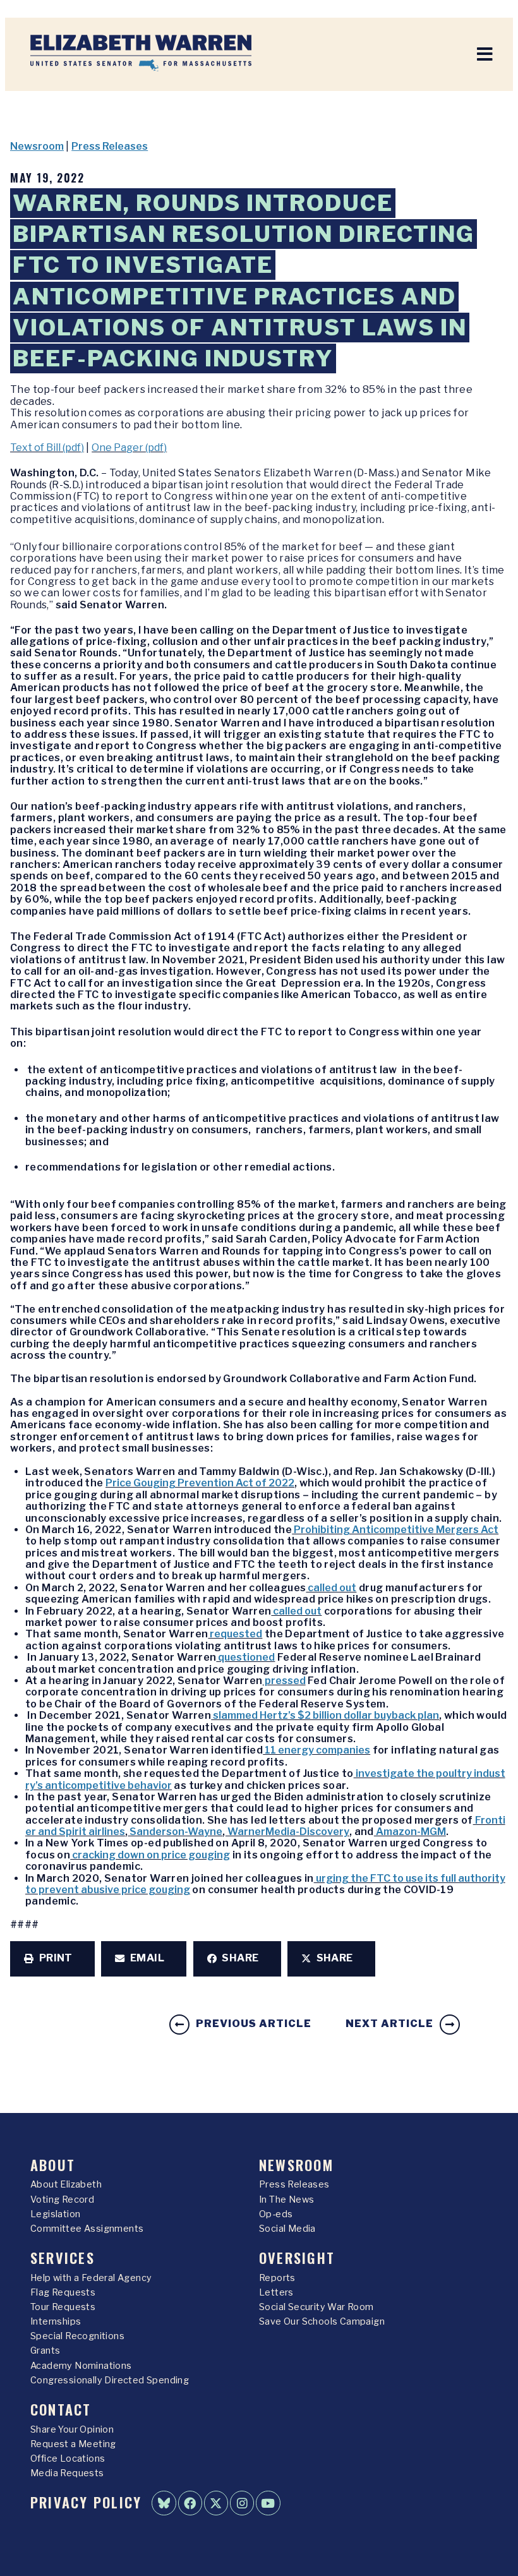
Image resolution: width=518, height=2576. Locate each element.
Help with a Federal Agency (91, 2278)
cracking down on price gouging (150, 1855)
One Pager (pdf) (129, 448)
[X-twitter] (216, 2503)
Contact (61, 2409)
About (53, 2164)
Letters (276, 2292)
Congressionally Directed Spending (110, 2380)
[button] (52, 1959)
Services (63, 2257)
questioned (245, 1657)
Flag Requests (63, 2292)
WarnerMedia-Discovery (287, 1832)
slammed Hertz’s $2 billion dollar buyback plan (325, 1715)
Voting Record (62, 2200)
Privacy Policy (86, 2502)
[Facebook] (190, 2503)
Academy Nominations (81, 2366)
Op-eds (276, 2214)
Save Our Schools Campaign (322, 2321)
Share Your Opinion (72, 2429)
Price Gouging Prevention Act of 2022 (200, 1483)
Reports (277, 2278)
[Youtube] (268, 2503)
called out (331, 1588)
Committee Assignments (87, 2229)
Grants (45, 2350)
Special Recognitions (77, 2336)
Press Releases (110, 146)
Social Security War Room (316, 2307)
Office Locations (68, 2459)
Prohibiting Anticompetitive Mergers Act (395, 1530)
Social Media (287, 2229)
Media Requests (67, 2473)
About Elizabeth (66, 2184)
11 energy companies (316, 1750)
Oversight (297, 2257)
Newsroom (37, 146)
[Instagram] (242, 2503)
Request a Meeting (73, 2444)
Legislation (55, 2214)
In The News (286, 2200)
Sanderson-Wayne (175, 1832)
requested (235, 1634)
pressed (284, 1681)
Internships (56, 2321)
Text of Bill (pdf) (47, 448)
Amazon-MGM (410, 1832)
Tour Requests (63, 2307)
